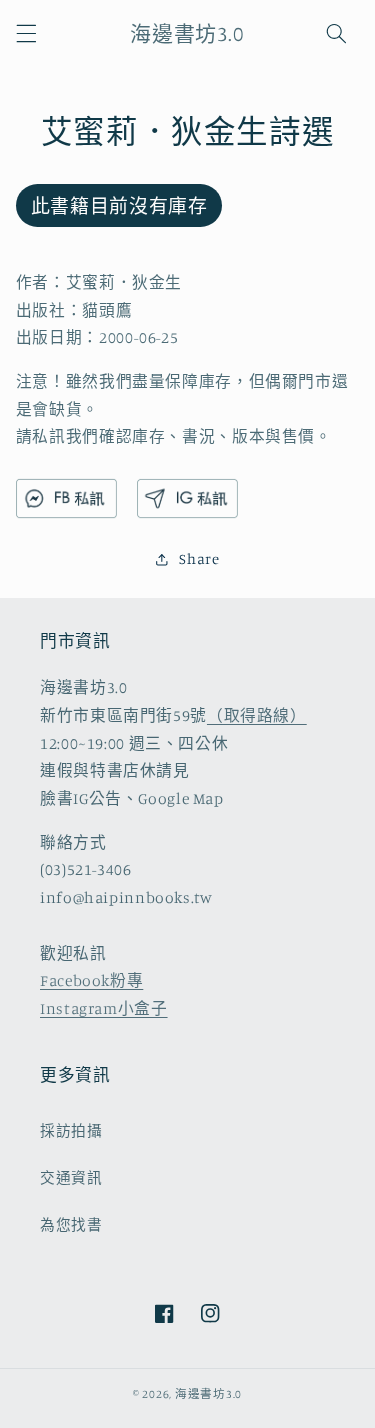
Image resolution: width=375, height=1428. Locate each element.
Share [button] (199, 558)
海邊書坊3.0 (208, 1394)
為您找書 (71, 1224)
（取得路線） (257, 715)
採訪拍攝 (71, 1130)
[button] (26, 33)
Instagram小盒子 (104, 1008)
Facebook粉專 (91, 980)
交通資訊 (71, 1177)
